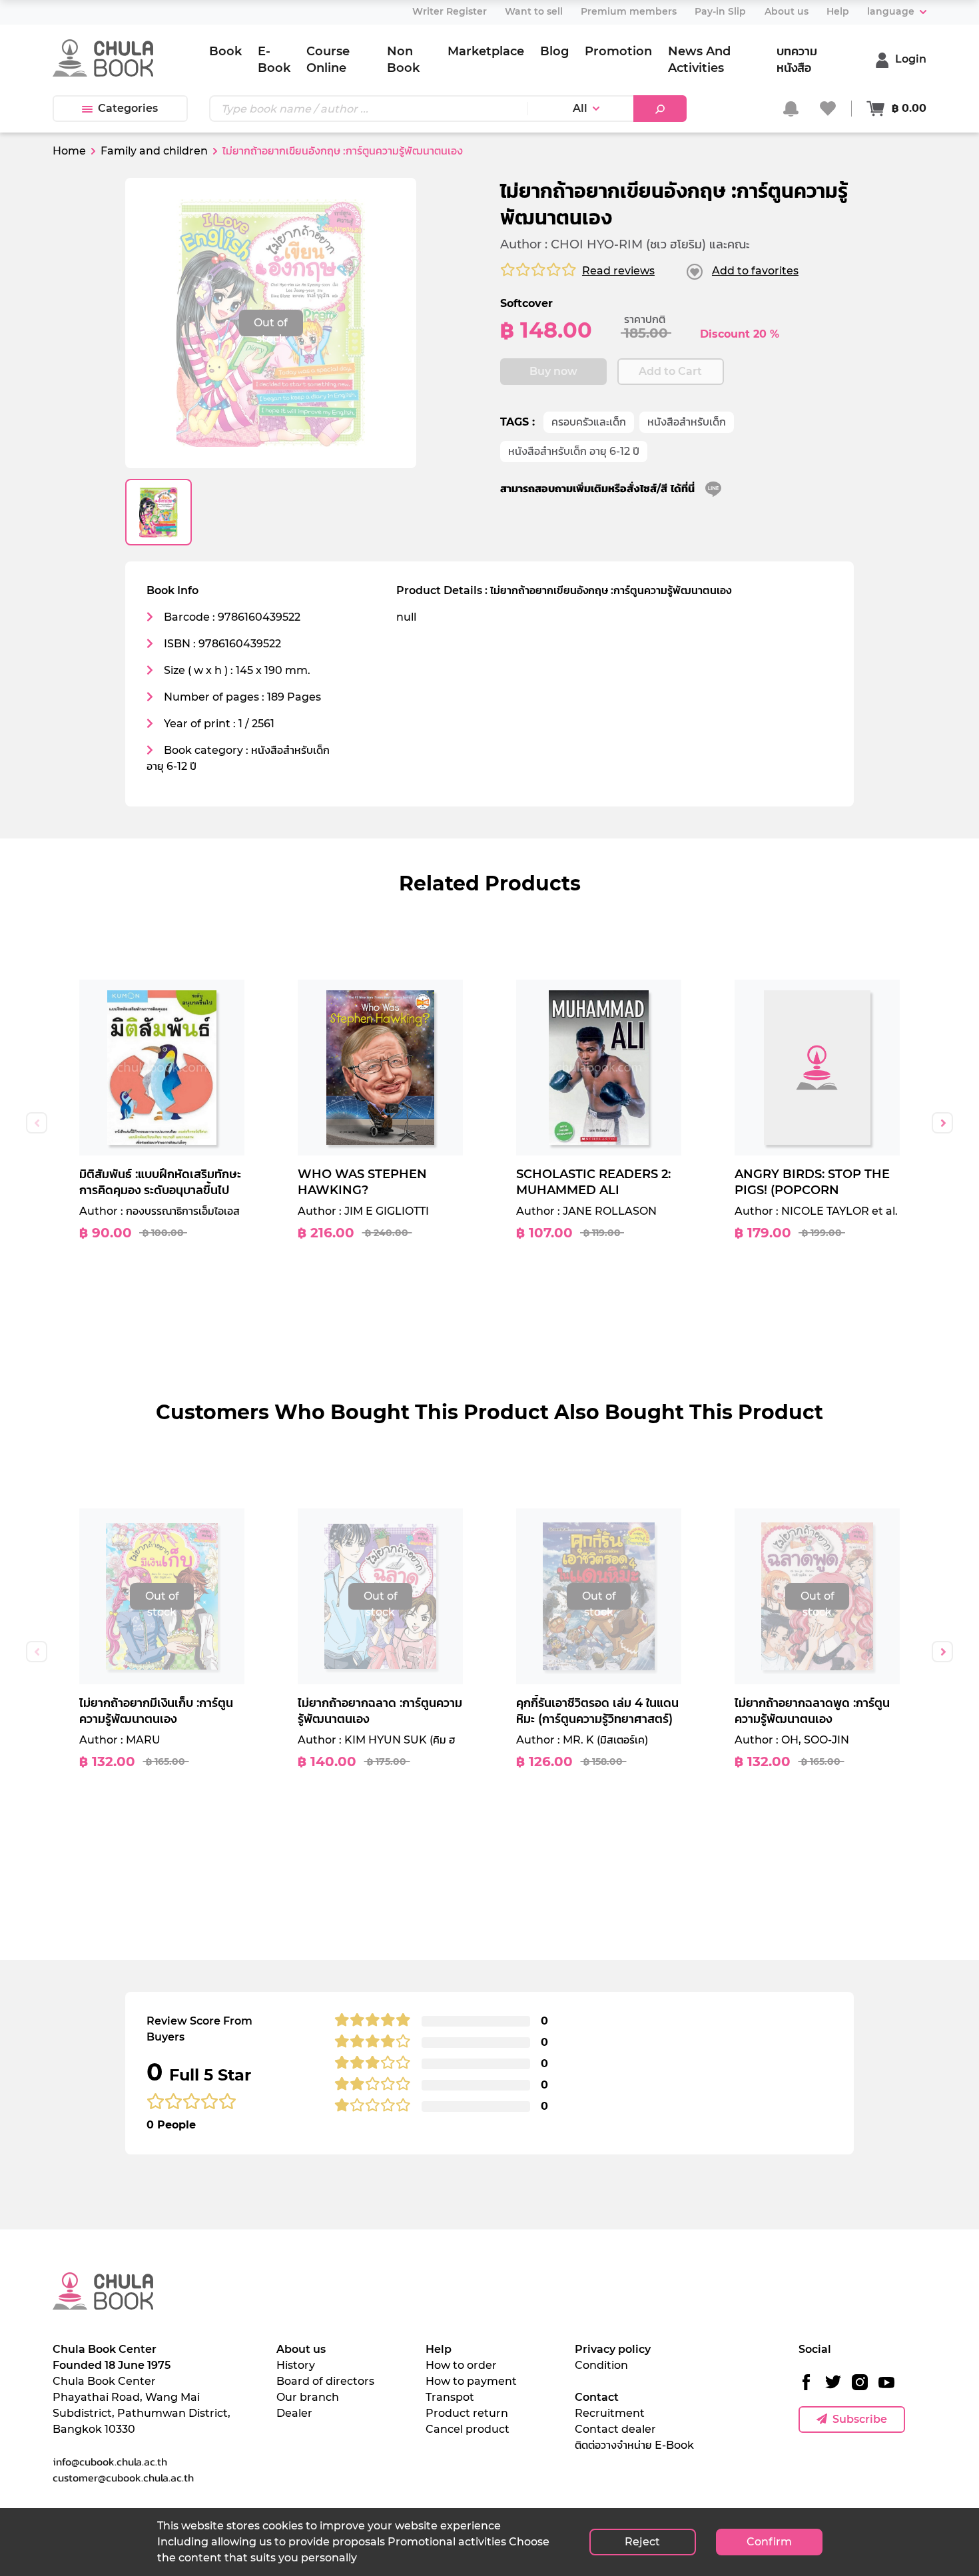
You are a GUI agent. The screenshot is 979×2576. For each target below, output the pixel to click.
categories (128, 108)
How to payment (471, 2381)
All (580, 108)
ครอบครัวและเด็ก (589, 422)
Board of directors (325, 2381)
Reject (642, 2542)
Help (439, 2349)
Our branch (308, 2397)
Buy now (553, 371)
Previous (37, 1123)
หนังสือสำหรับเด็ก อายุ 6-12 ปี (574, 451)
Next (942, 1123)
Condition (601, 2365)
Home (69, 151)
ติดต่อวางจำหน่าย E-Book (634, 2445)
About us (301, 2349)
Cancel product (468, 2429)
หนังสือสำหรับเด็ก (687, 422)
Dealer (294, 2413)
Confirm (769, 2542)
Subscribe (860, 2419)
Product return (467, 2413)
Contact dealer (615, 2429)
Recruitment (610, 2413)
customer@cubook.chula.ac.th (123, 2477)
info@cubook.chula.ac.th (110, 2461)
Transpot (450, 2397)
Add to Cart (670, 371)
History (296, 2365)
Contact (597, 2397)
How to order (461, 2365)
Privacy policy (613, 2349)
